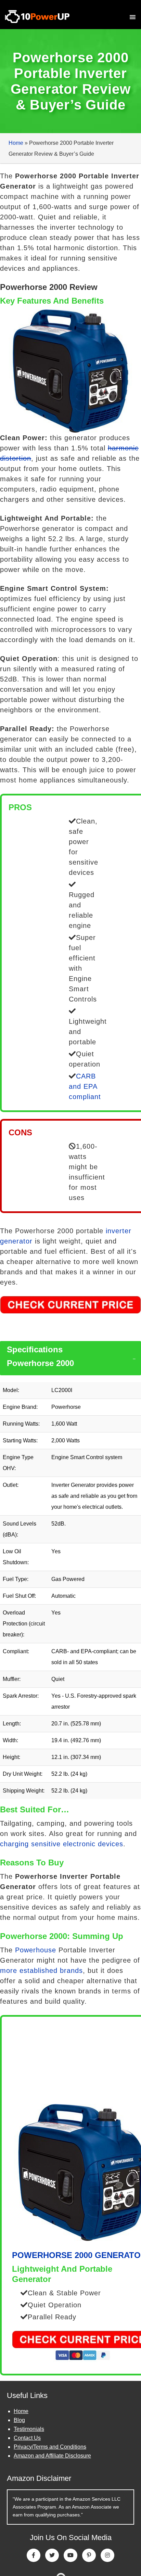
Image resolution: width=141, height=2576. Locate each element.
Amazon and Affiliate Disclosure (52, 2456)
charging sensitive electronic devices (62, 1844)
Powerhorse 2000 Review (49, 287)
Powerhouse (36, 1950)
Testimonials (29, 2429)
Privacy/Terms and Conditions (50, 2447)
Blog (19, 2420)
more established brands (41, 1971)
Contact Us (27, 2438)
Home (16, 143)
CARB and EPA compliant (85, 1086)
